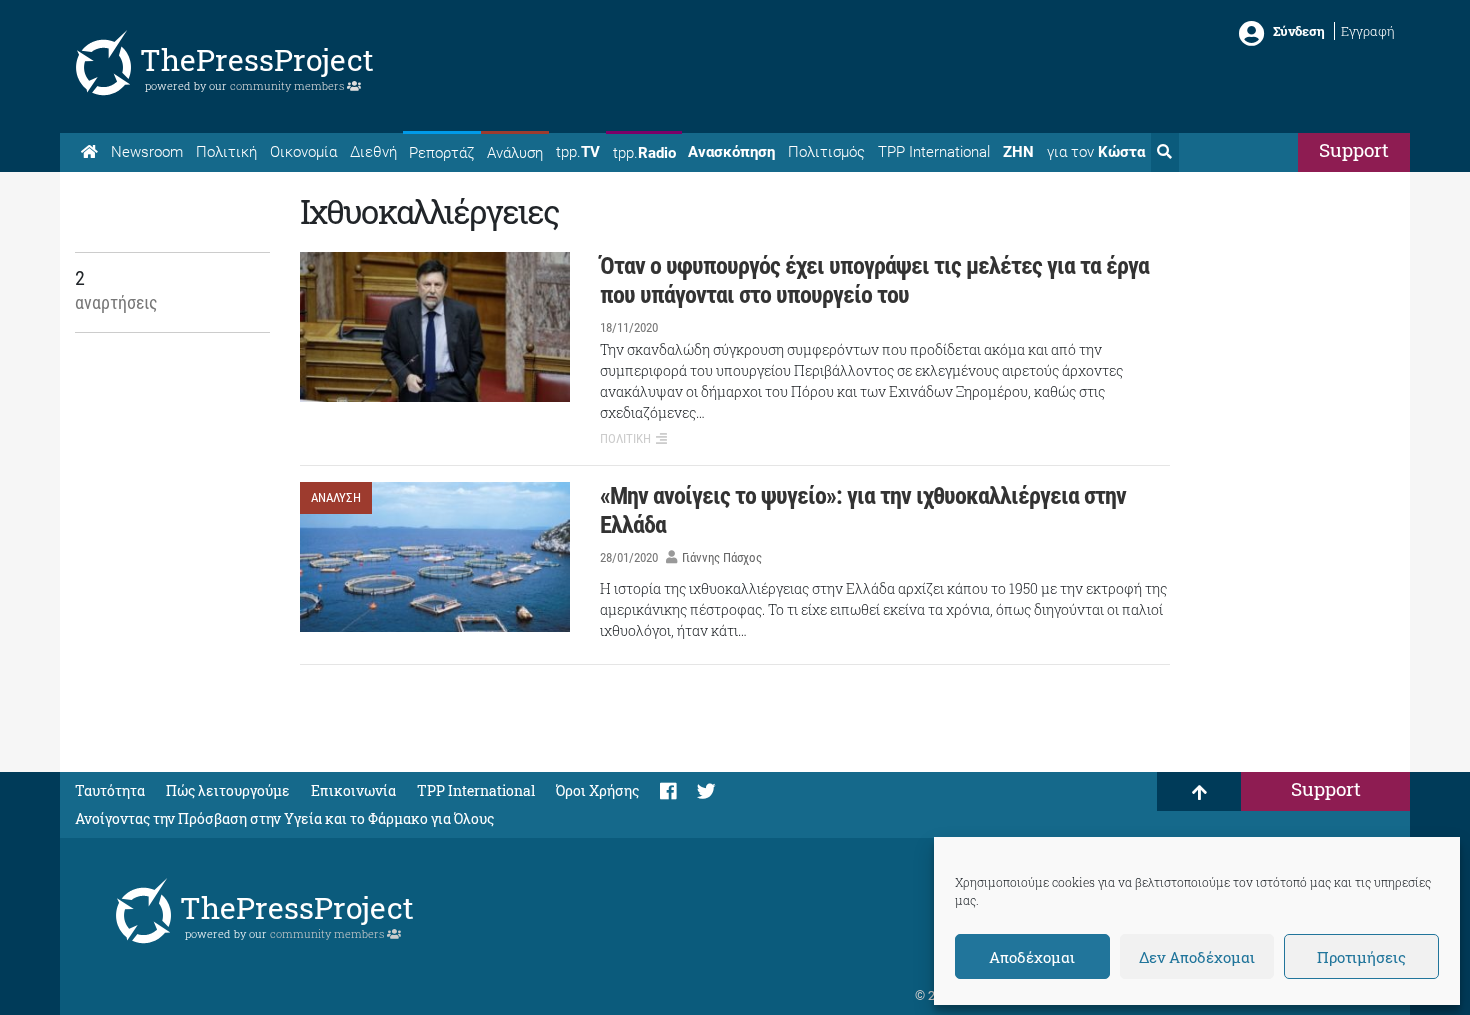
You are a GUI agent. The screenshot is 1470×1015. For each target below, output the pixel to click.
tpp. (578, 152)
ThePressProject (257, 59)
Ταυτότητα (110, 790)
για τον (1096, 152)
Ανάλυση (515, 153)
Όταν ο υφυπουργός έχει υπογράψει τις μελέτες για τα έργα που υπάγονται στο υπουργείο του (874, 280)
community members (288, 85)
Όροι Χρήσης (597, 790)
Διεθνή (373, 152)
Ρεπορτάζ (441, 153)
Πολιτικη (625, 438)
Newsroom (147, 152)
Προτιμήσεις (1361, 957)
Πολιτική (226, 152)
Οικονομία (303, 152)
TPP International (934, 152)
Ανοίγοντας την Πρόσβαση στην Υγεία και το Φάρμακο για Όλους (284, 818)
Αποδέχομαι (1032, 957)
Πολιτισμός (826, 152)
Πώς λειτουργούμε (228, 790)
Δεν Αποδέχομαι (1197, 957)
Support (1354, 149)
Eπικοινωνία (353, 790)
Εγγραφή (1368, 31)
